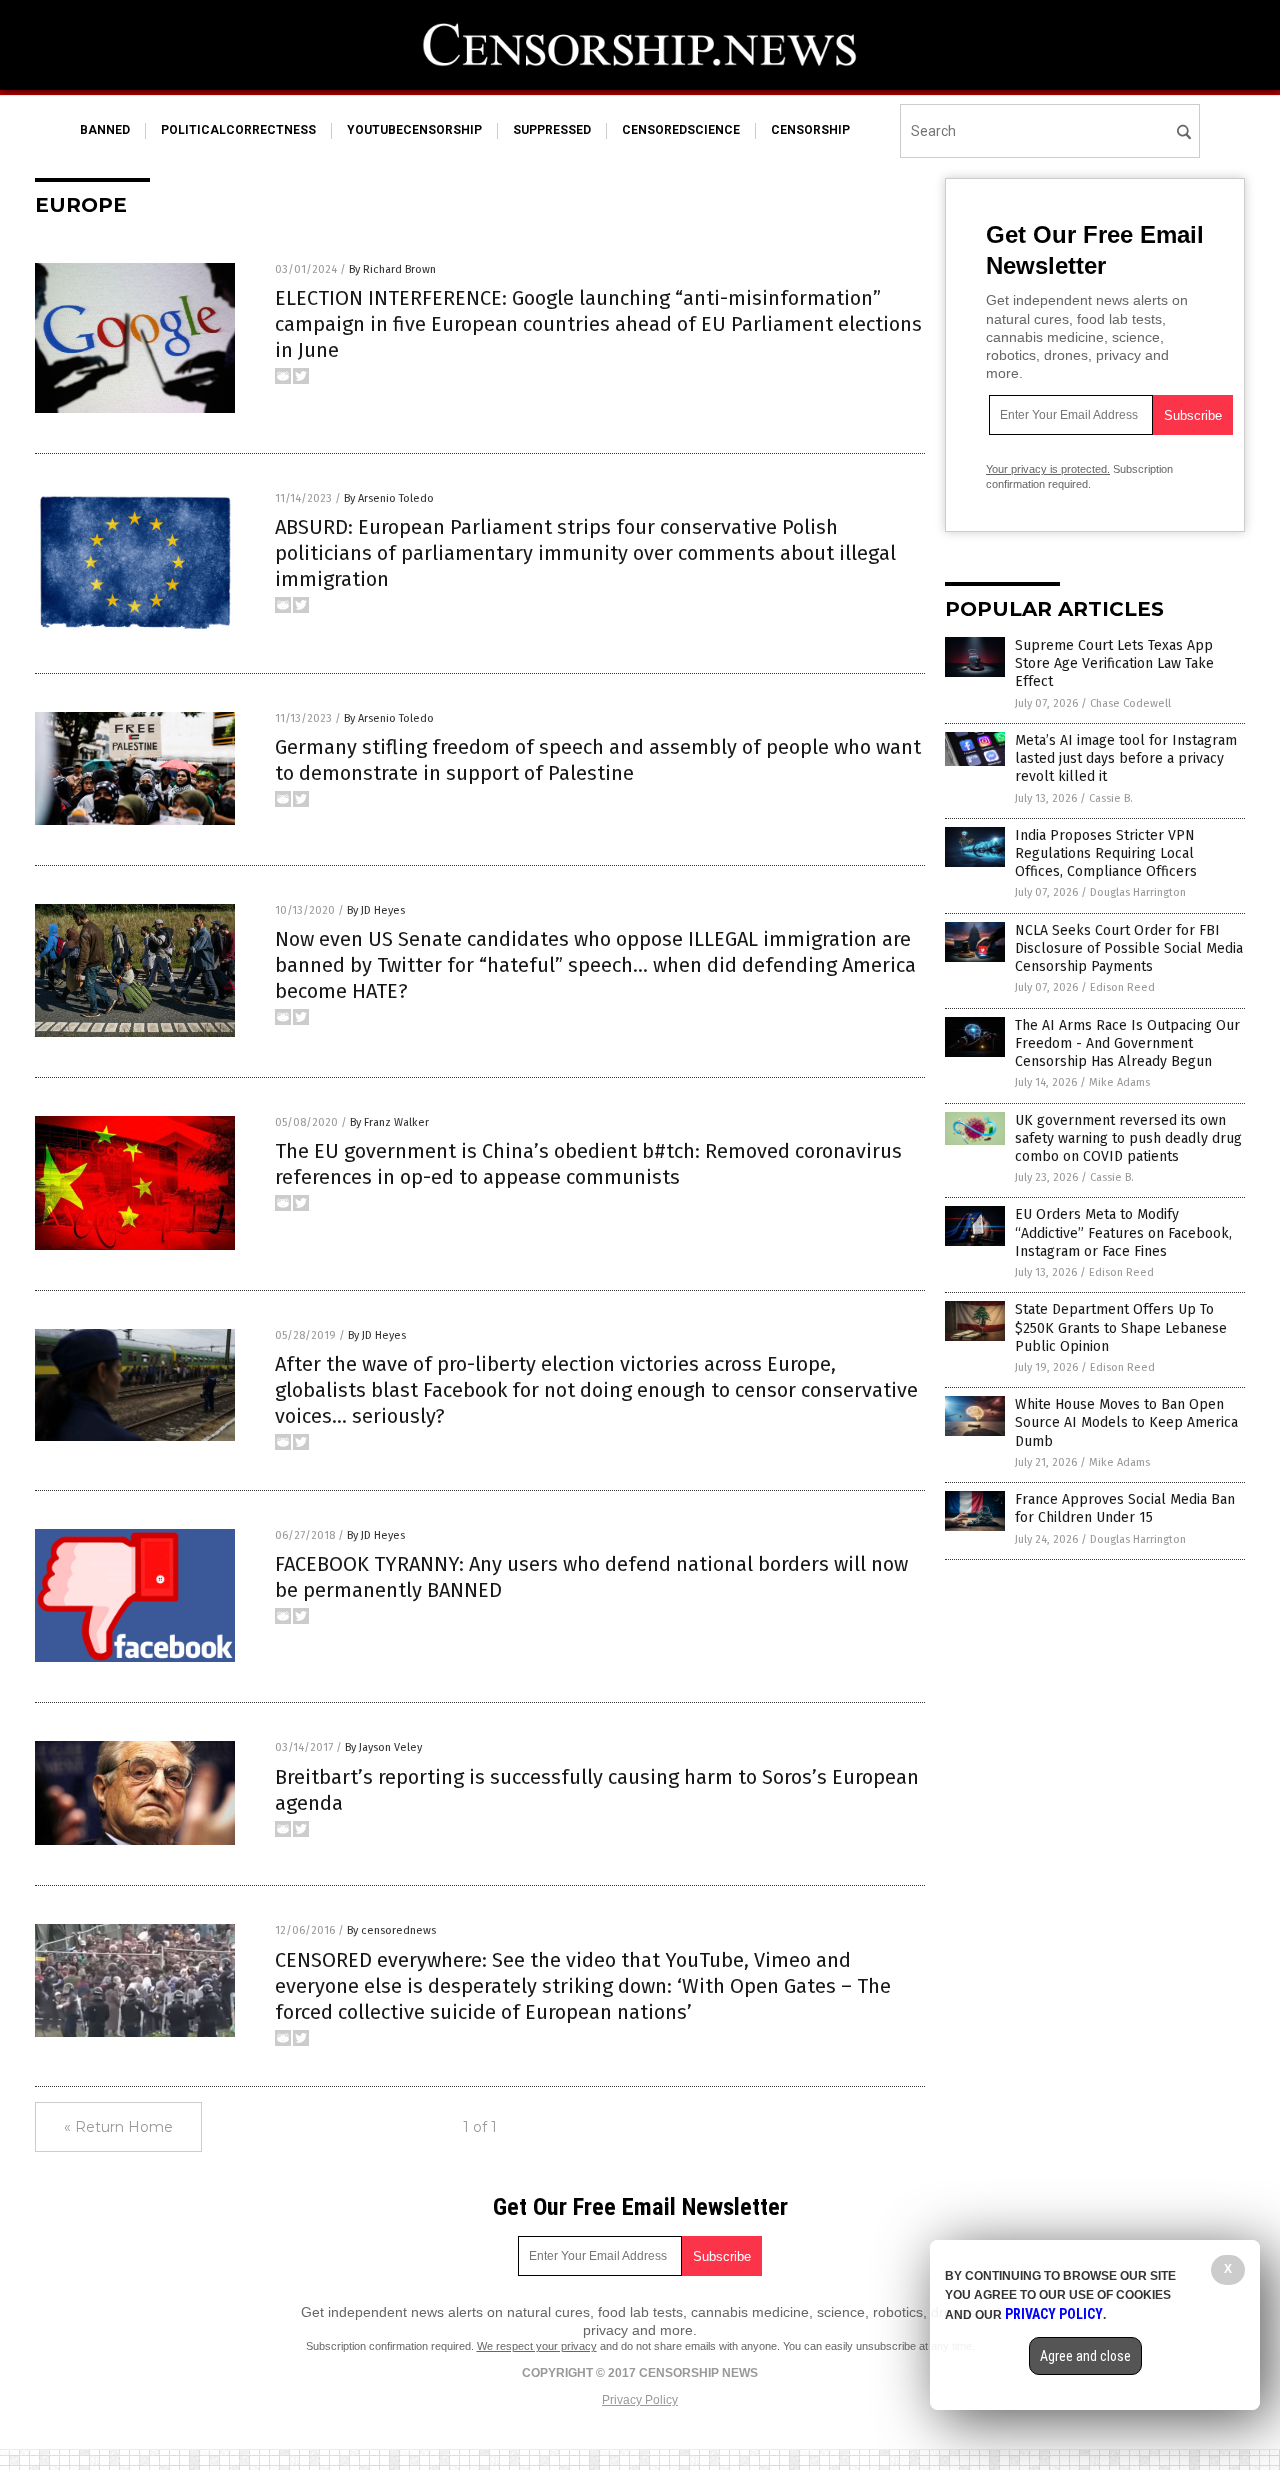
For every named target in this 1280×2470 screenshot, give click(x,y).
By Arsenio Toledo (389, 498)
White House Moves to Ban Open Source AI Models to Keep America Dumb (1126, 1422)
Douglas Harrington (1138, 892)
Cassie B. (1111, 798)
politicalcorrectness (238, 130)
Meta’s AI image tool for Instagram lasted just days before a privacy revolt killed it (1126, 758)
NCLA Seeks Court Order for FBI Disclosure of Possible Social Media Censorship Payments (1129, 948)
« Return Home (118, 2127)
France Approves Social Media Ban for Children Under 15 (1125, 1508)
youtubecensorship (414, 130)
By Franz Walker (389, 1122)
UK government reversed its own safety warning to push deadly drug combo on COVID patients (1128, 1138)
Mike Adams (1119, 1082)
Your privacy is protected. (1048, 469)
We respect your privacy (537, 2346)
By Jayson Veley (383, 1747)
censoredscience (681, 130)
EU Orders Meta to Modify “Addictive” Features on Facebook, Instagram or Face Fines (1123, 1232)
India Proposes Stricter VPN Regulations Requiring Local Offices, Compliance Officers (1106, 853)
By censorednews (391, 1930)
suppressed (552, 130)
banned (105, 130)
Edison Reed (1122, 987)
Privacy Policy (640, 2400)
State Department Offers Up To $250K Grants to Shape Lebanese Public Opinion (1121, 1327)
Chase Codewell (1130, 703)
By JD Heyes (376, 910)
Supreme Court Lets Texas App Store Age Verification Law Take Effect (1114, 663)
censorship (810, 130)
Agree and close (1085, 2356)
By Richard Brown (392, 269)
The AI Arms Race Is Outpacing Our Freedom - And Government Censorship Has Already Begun (1127, 1043)
